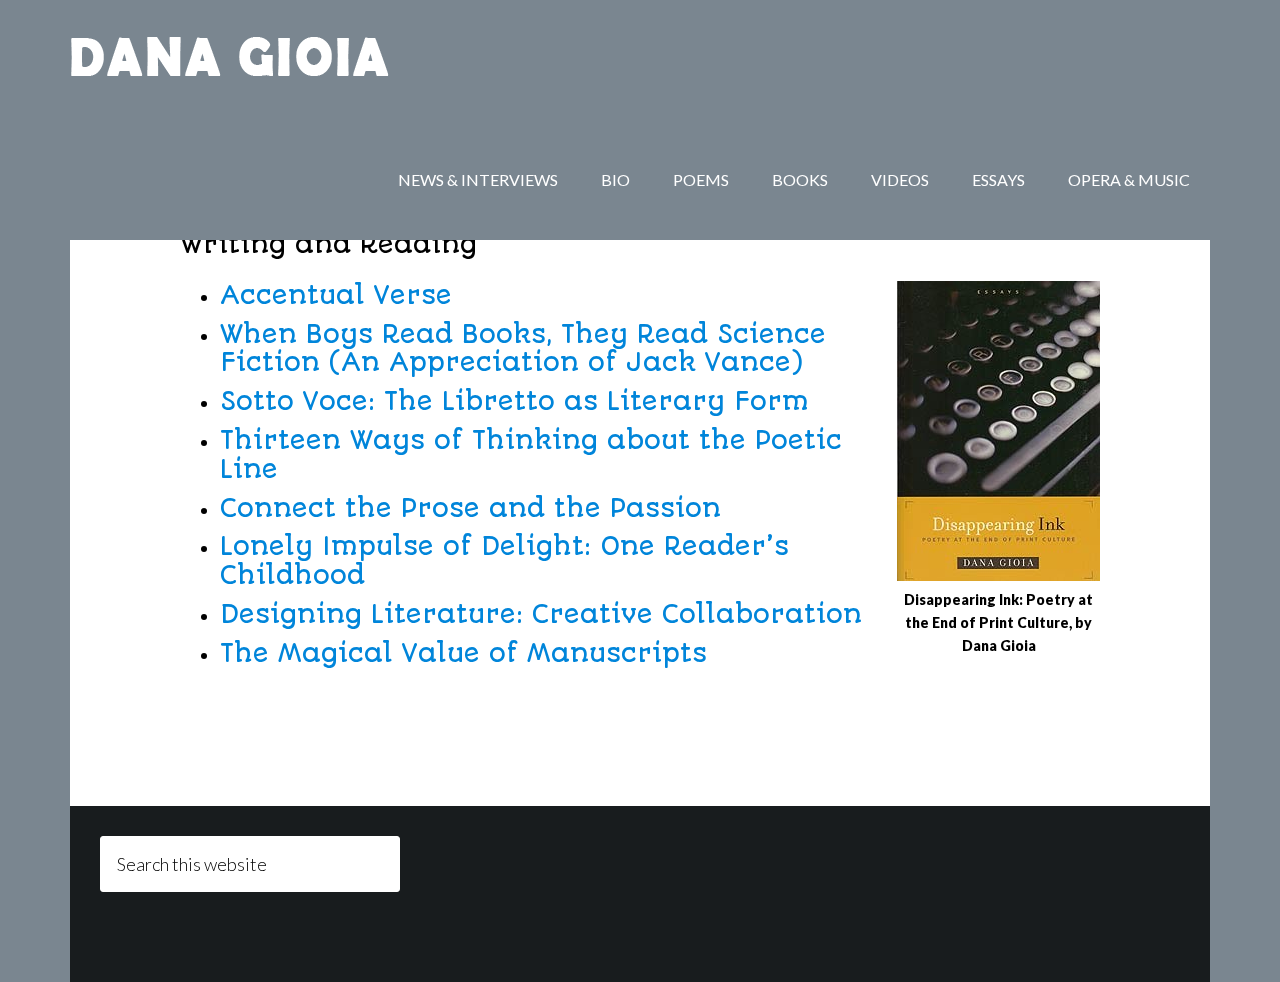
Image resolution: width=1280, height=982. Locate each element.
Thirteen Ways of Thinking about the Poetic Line (531, 454)
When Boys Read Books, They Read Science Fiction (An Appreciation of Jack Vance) (523, 348)
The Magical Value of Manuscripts (463, 653)
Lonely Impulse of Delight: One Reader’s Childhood (504, 560)
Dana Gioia (230, 60)
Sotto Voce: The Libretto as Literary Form (514, 401)
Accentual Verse (336, 295)
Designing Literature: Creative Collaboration (541, 614)
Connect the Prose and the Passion (470, 508)
